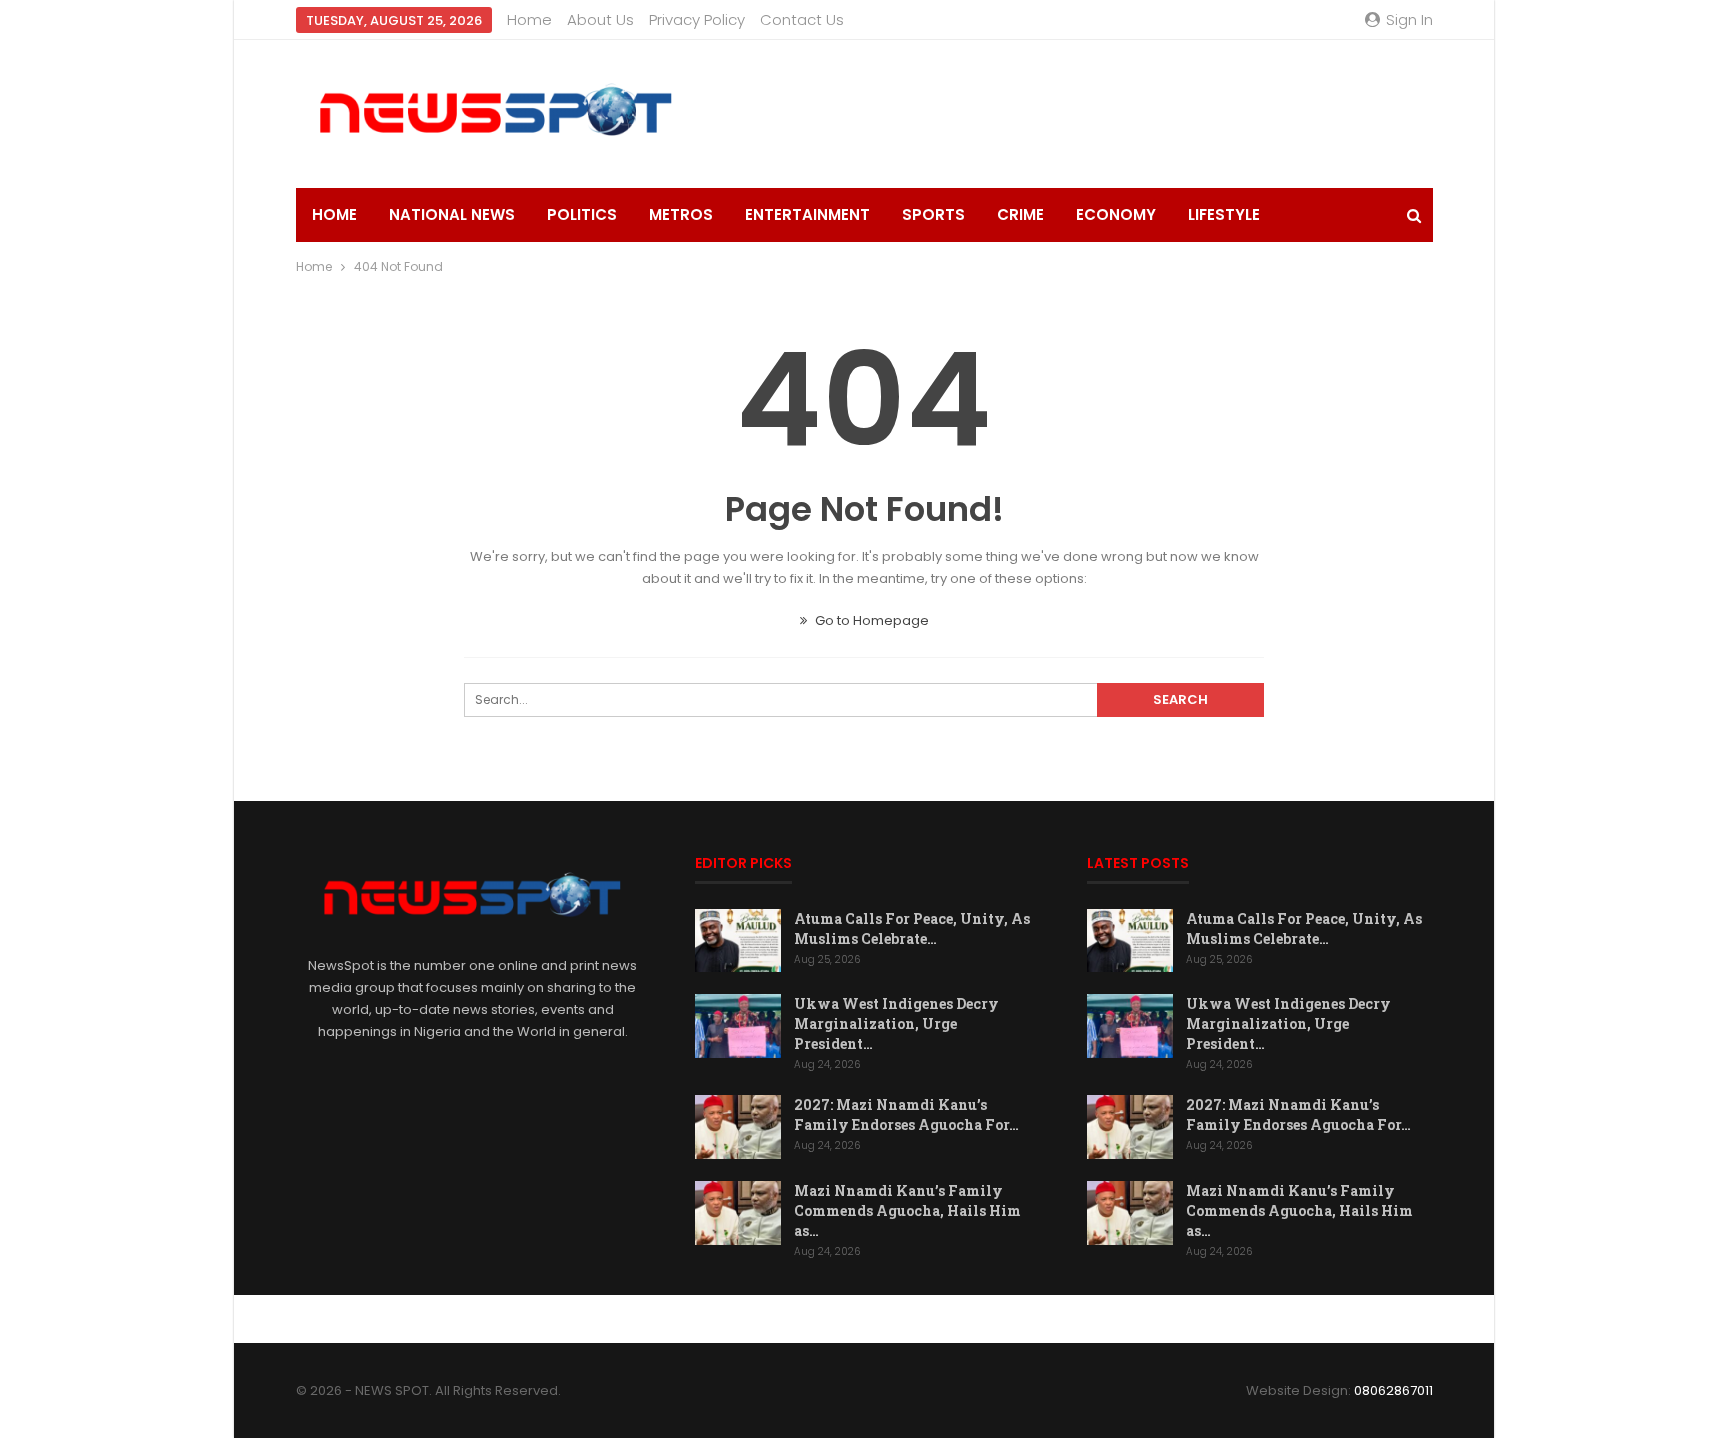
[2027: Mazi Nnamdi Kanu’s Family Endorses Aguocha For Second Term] (738, 1127)
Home (529, 19)
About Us (600, 19)
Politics (582, 214)
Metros (681, 214)
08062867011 (1393, 1390)
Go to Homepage (870, 620)
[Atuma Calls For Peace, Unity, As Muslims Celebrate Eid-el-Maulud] (738, 941)
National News (452, 214)
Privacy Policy (697, 19)
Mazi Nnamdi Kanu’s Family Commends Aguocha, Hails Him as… (907, 1210)
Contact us (802, 19)
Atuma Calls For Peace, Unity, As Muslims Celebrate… (912, 928)
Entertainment (807, 214)
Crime (1020, 214)
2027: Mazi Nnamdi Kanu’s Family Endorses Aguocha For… (906, 1114)
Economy (1116, 214)
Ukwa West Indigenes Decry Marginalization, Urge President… (896, 1023)
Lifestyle (1224, 214)
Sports (933, 214)
